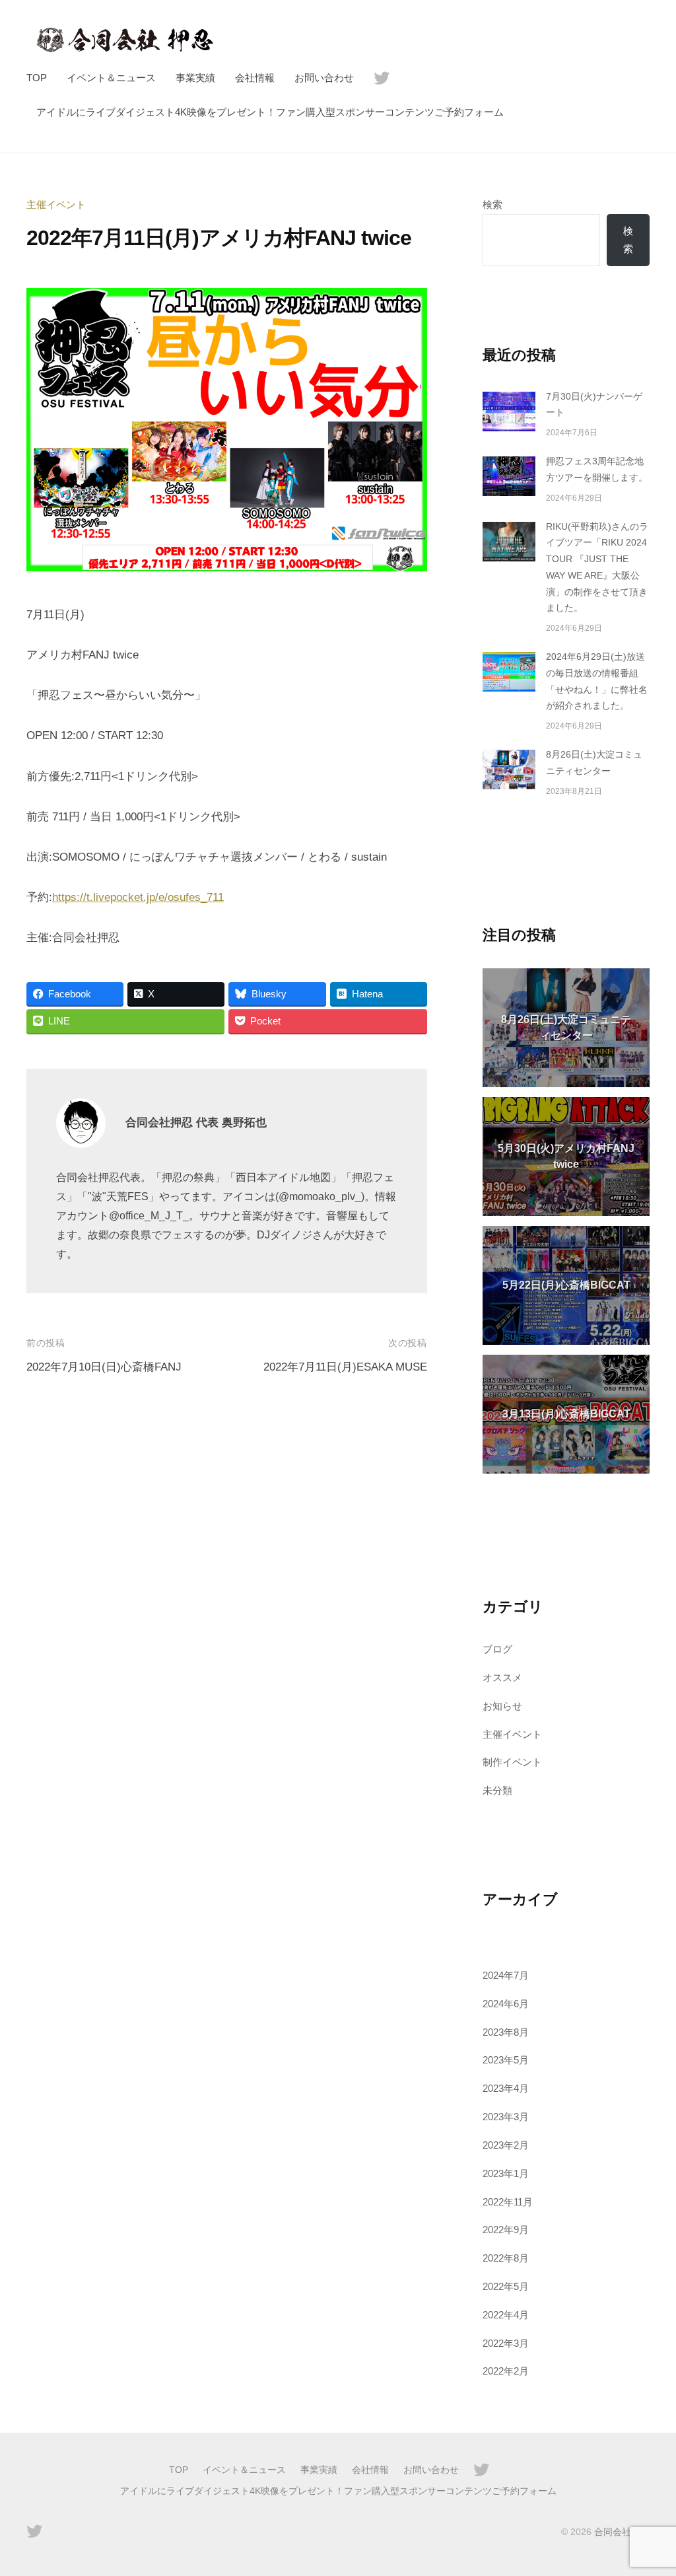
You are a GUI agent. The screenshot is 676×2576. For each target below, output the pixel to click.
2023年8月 (506, 2032)
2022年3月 (506, 2343)
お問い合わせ (324, 78)
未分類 (497, 1790)
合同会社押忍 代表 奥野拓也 (196, 1123)
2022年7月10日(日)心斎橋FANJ (104, 1367)
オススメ (502, 1677)
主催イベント (56, 204)
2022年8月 (506, 2258)
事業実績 (195, 78)
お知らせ (502, 1706)
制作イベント (512, 1762)
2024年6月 (506, 2004)
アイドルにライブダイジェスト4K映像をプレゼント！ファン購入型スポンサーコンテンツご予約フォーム (270, 112)
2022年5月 (506, 2286)
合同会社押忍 (622, 2532)
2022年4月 (506, 2315)
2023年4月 (506, 2088)
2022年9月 (506, 2230)
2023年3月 (506, 2117)
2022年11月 (508, 2202)
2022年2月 (506, 2371)
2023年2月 (506, 2145)
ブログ (497, 1649)
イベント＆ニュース (111, 78)
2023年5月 (506, 2060)
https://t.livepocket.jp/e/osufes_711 (138, 897)
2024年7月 (506, 1975)
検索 (492, 204)
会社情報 (255, 78)
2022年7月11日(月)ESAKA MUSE (345, 1367)
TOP (37, 78)
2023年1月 (506, 2173)
